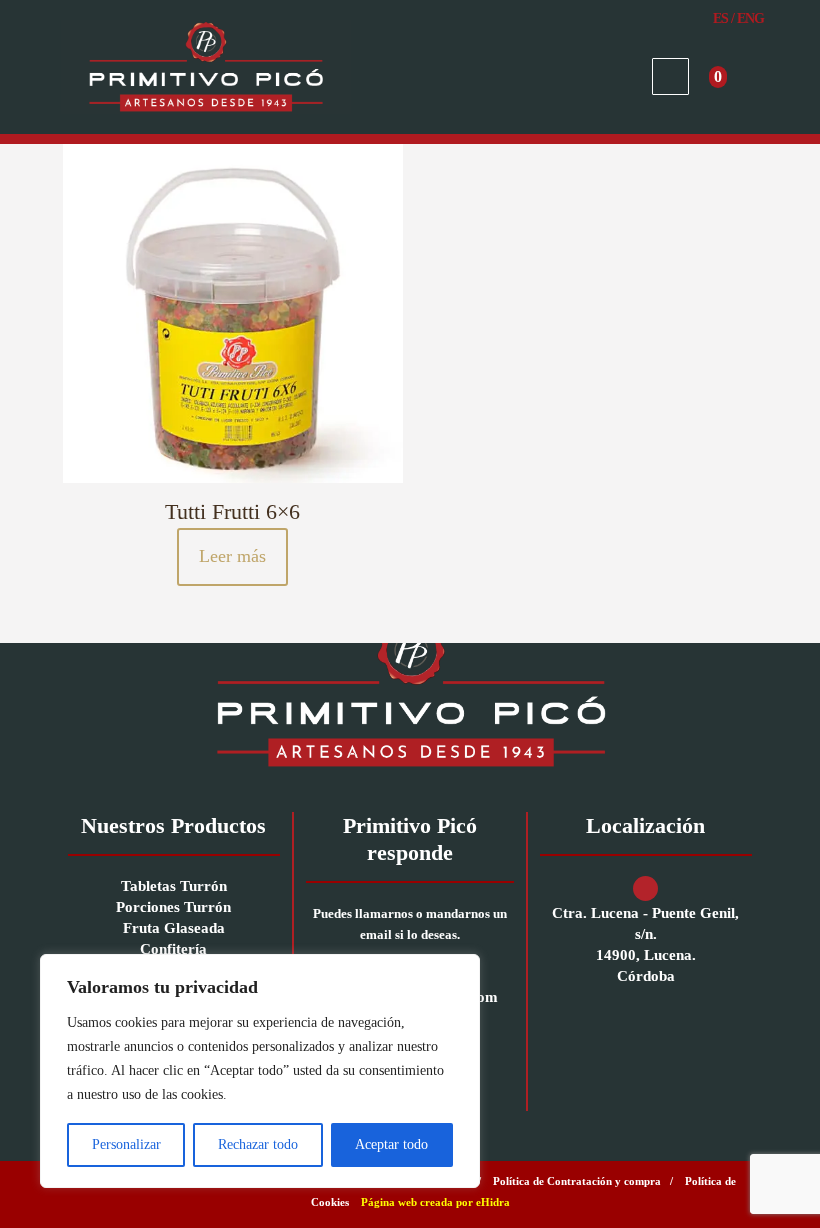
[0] (744, 77)
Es (720, 18)
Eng (750, 18)
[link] (410, 692)
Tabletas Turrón (174, 886)
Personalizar (126, 1144)
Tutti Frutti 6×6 (232, 511)
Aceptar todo (391, 1144)
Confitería (173, 949)
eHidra (493, 1202)
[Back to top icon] (724, 1187)
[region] (260, 1071)
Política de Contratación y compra (577, 1181)
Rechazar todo (258, 1144)
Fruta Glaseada (174, 928)
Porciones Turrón (173, 907)
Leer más (232, 556)
